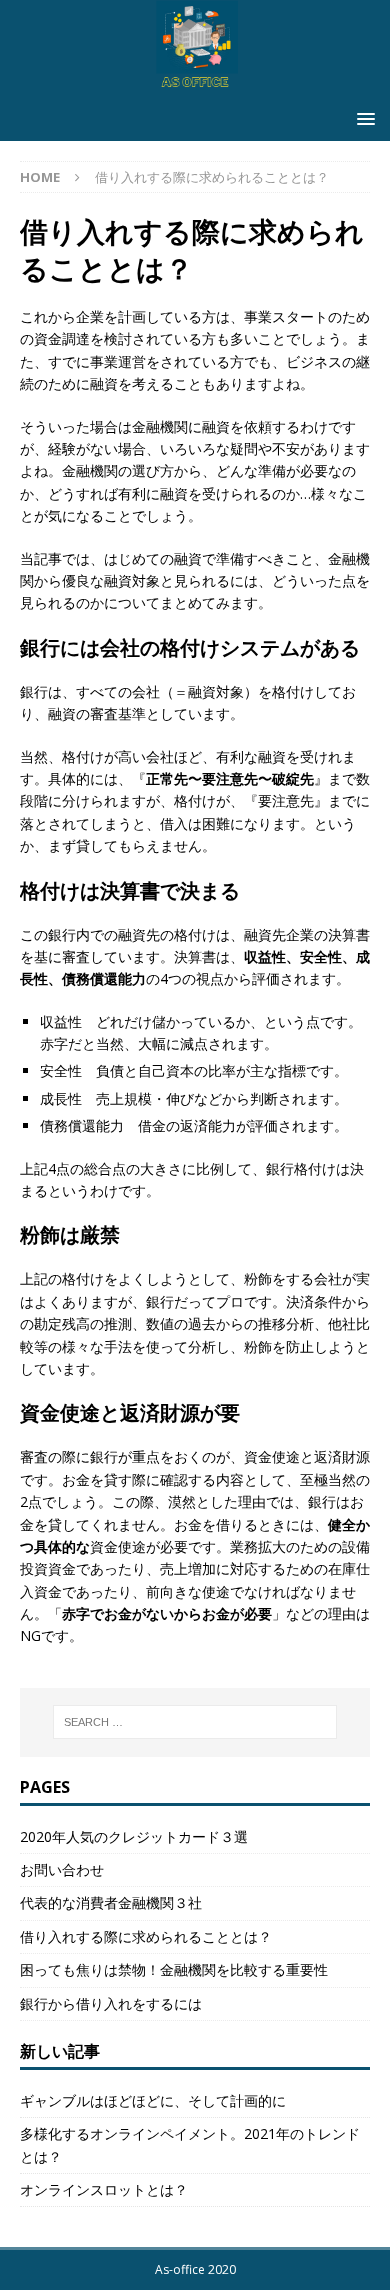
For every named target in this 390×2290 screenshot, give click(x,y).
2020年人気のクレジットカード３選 (134, 1836)
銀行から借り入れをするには (111, 2003)
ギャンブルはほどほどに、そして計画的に (153, 2100)
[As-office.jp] (195, 85)
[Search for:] (195, 1722)
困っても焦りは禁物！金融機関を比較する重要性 (174, 1969)
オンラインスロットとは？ (104, 2189)
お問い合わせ (62, 1869)
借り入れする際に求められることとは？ (146, 1936)
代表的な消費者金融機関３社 (111, 1902)
